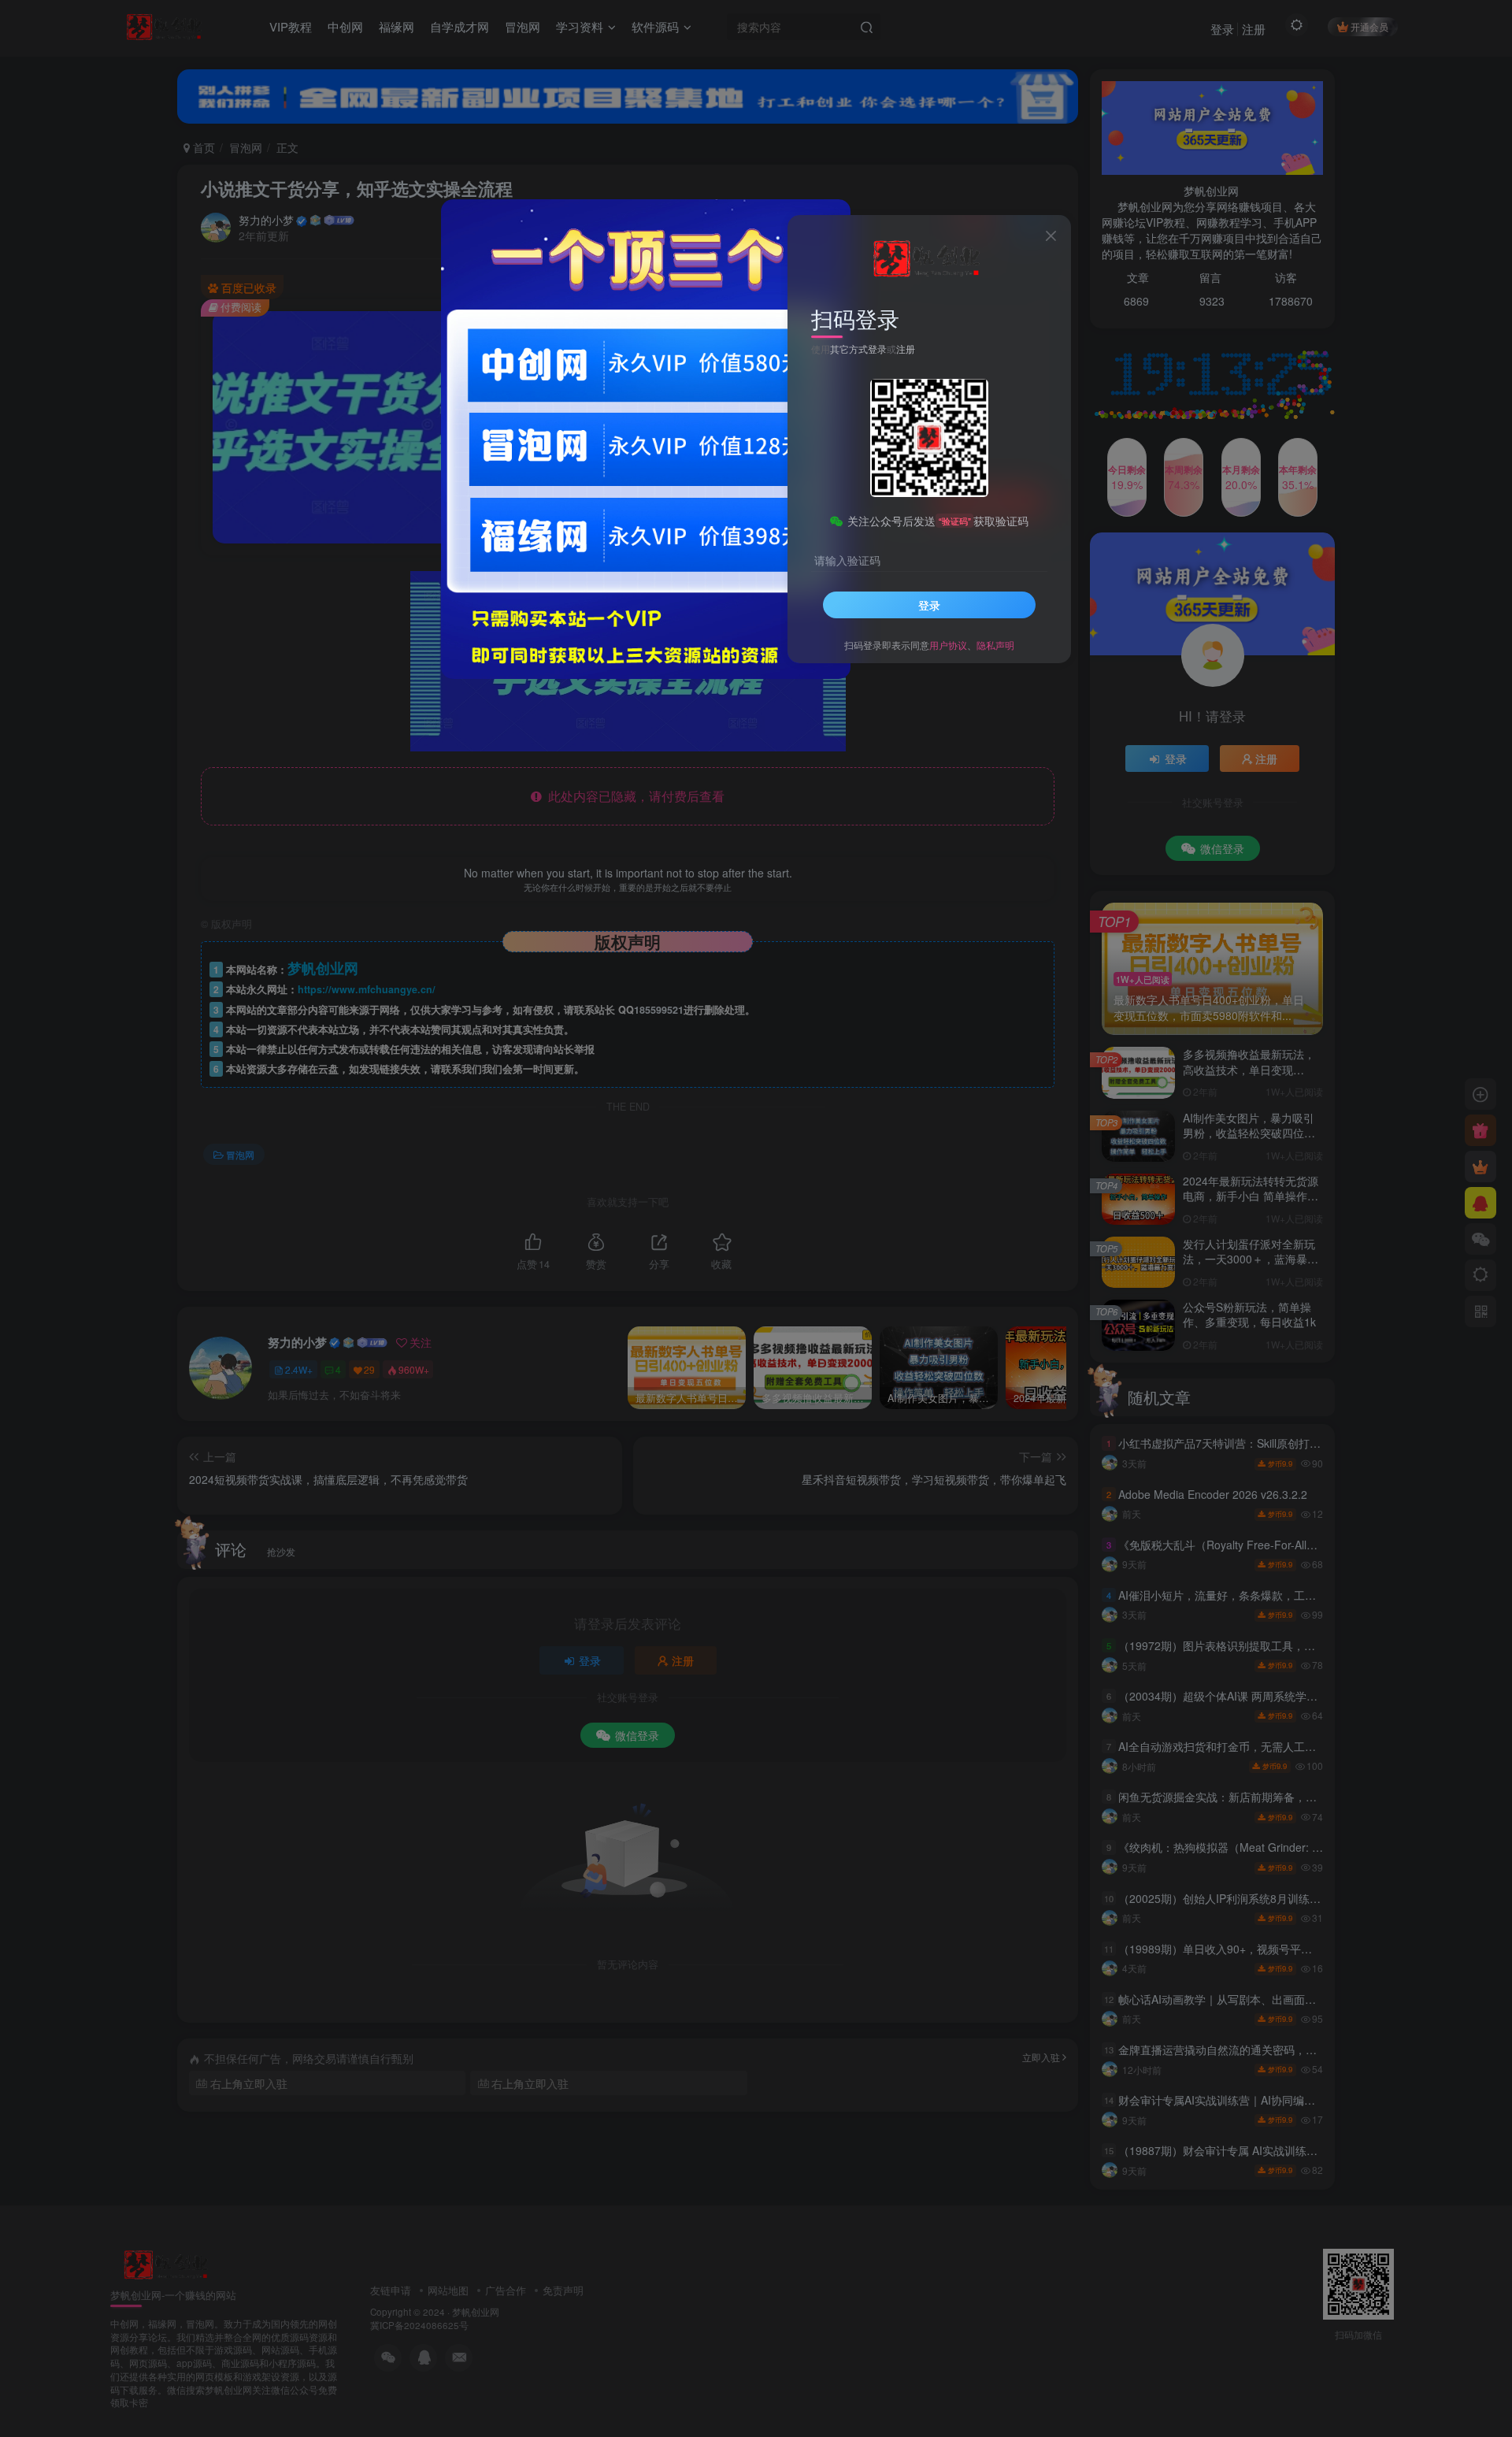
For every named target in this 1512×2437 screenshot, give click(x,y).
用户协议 (948, 645)
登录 (929, 605)
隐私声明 (995, 645)
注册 (906, 348)
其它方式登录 (858, 348)
